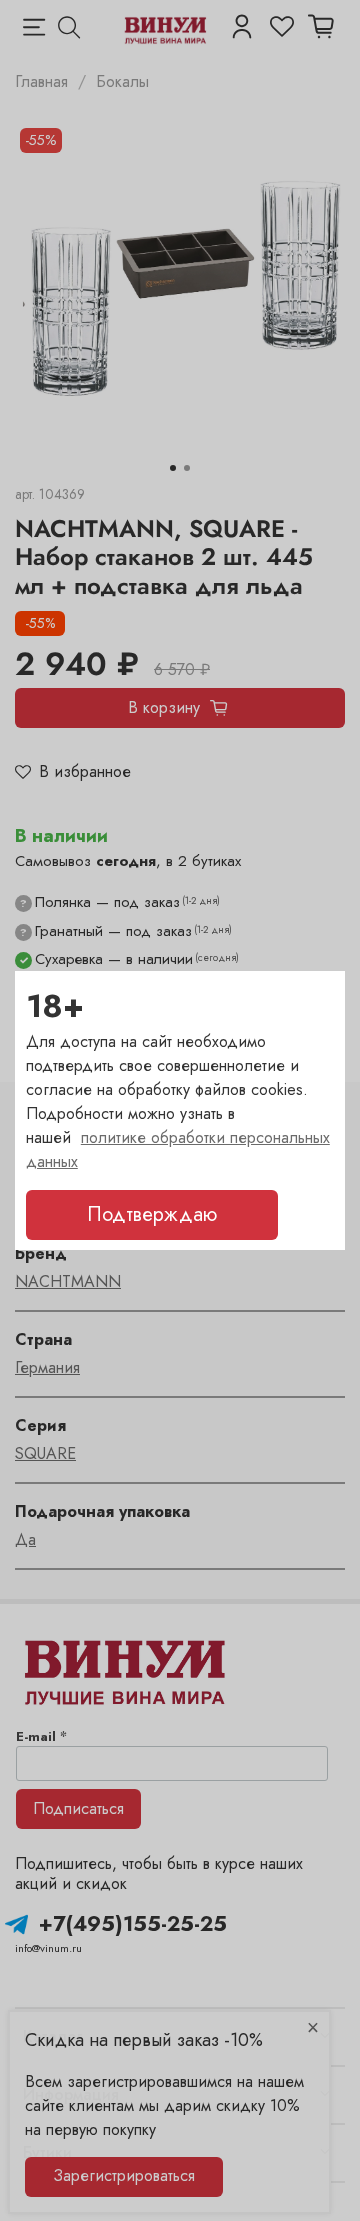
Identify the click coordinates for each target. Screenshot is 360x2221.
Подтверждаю (152, 1214)
